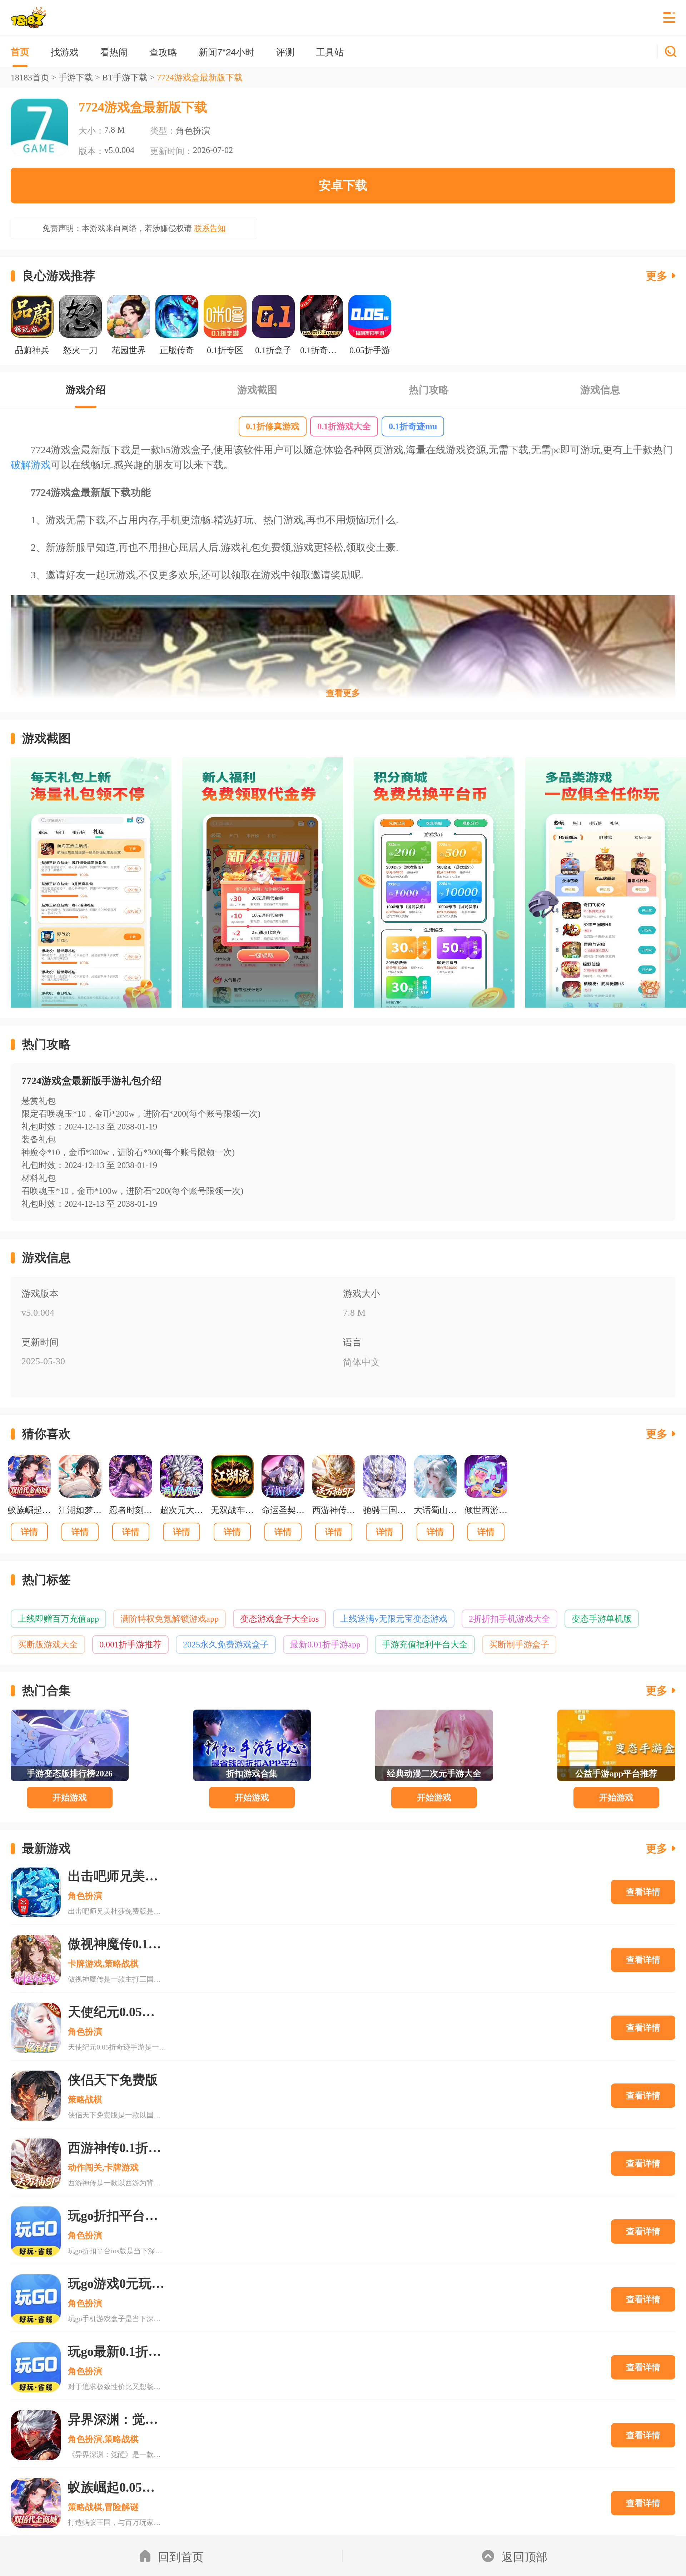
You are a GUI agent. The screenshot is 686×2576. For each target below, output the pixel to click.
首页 (20, 51)
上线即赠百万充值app (58, 1619)
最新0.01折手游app (325, 1645)
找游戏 (65, 51)
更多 (657, 276)
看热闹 (114, 51)
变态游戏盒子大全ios (279, 1619)
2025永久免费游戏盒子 (226, 1645)
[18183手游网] (28, 18)
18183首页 (30, 78)
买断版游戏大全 (48, 1645)
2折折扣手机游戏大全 (509, 1619)
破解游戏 (31, 465)
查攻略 (163, 51)
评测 (285, 51)
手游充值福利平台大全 (425, 1645)
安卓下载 (343, 185)
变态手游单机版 (602, 1619)
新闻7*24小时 (227, 51)
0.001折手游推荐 (130, 1645)
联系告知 (210, 228)
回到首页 (181, 2556)
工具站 (330, 51)
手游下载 (76, 78)
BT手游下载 (125, 78)
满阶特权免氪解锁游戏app (170, 1619)
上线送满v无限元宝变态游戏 (394, 1619)
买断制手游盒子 (519, 1645)
